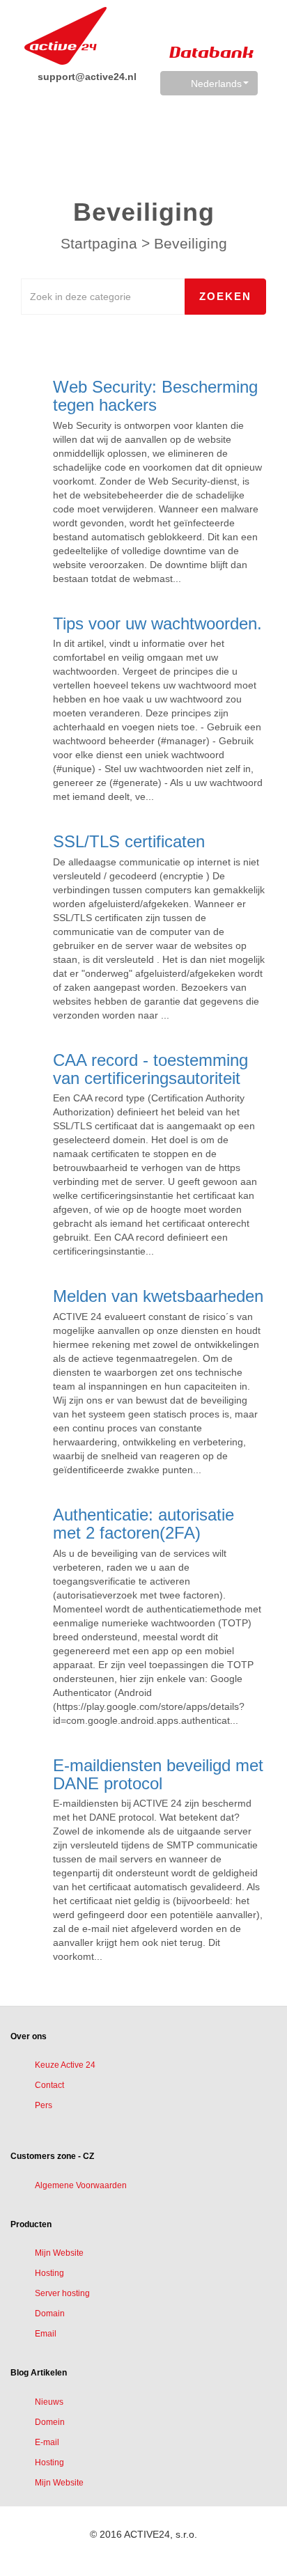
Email (46, 2334)
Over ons (29, 2036)
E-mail (47, 2442)
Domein (50, 2422)
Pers (44, 2105)
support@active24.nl (86, 77)
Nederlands (216, 84)
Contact (49, 2085)
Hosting (49, 2273)
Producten (31, 2224)
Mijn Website (59, 2253)
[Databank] (65, 36)
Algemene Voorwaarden (81, 2185)
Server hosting (62, 2293)
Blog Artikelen (39, 2373)
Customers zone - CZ (52, 2156)
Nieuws (49, 2402)
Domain (50, 2314)
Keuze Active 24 (65, 2065)
